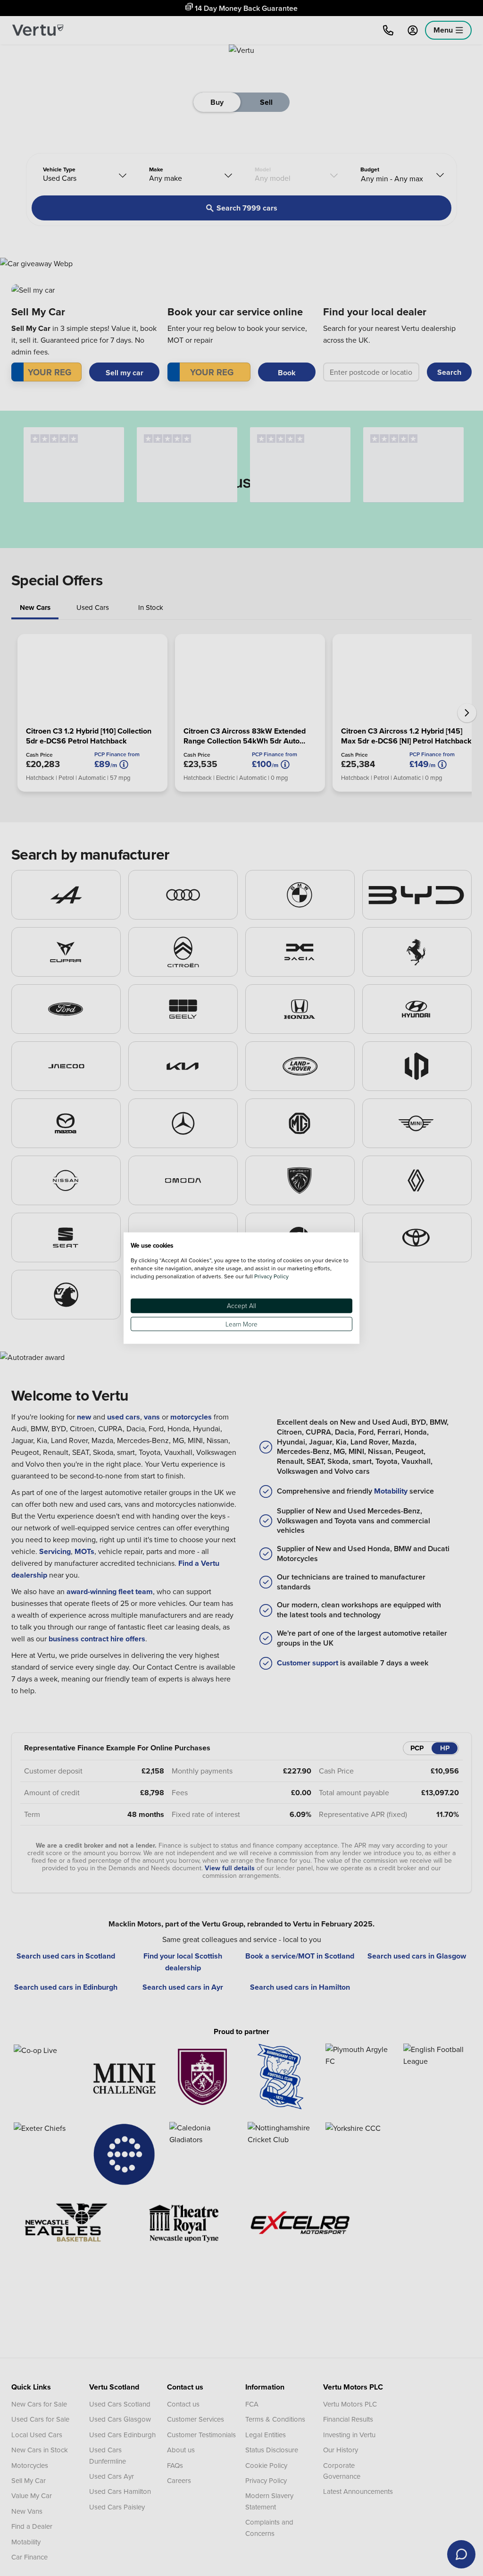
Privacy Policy (271, 1276)
